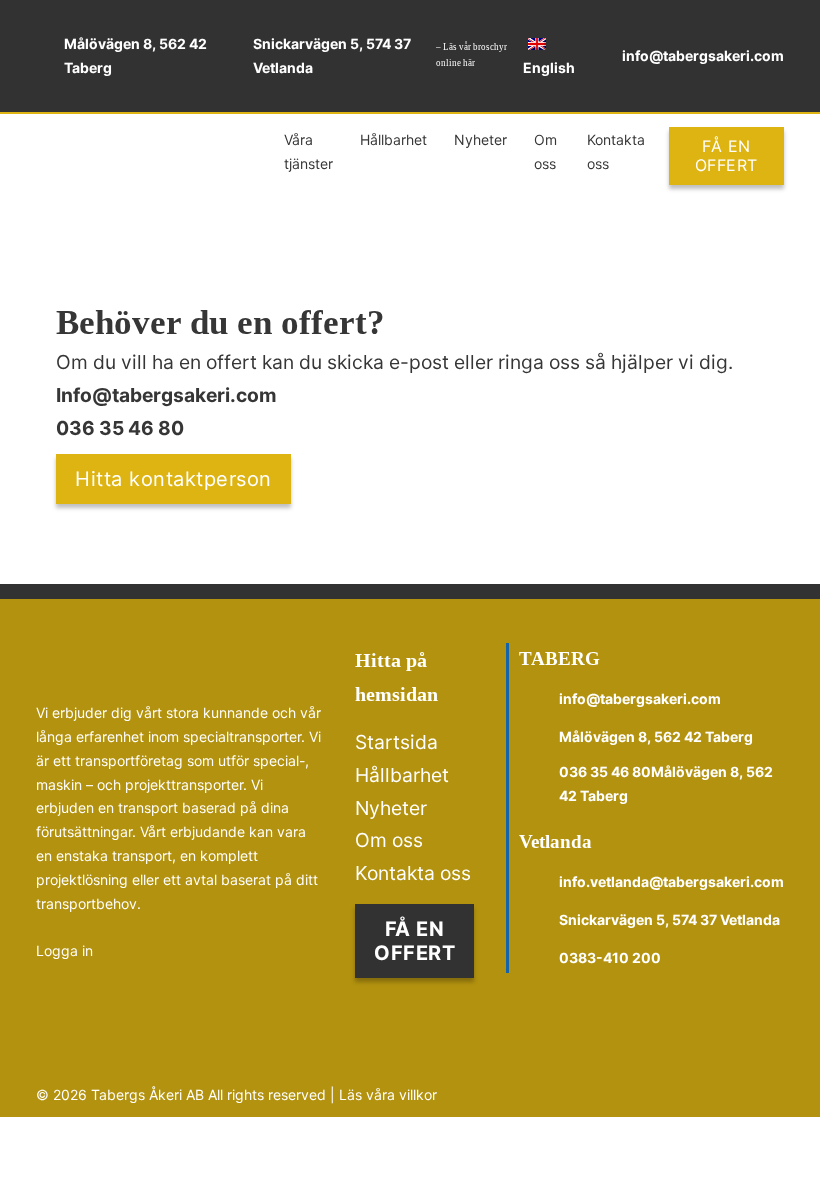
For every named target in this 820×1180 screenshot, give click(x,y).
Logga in (64, 950)
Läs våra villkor (388, 1094)
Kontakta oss (616, 151)
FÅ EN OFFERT (726, 155)
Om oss (545, 151)
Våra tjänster (308, 151)
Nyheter (480, 139)
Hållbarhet (393, 139)
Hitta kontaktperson (173, 479)
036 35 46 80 (120, 428)
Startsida (396, 742)
